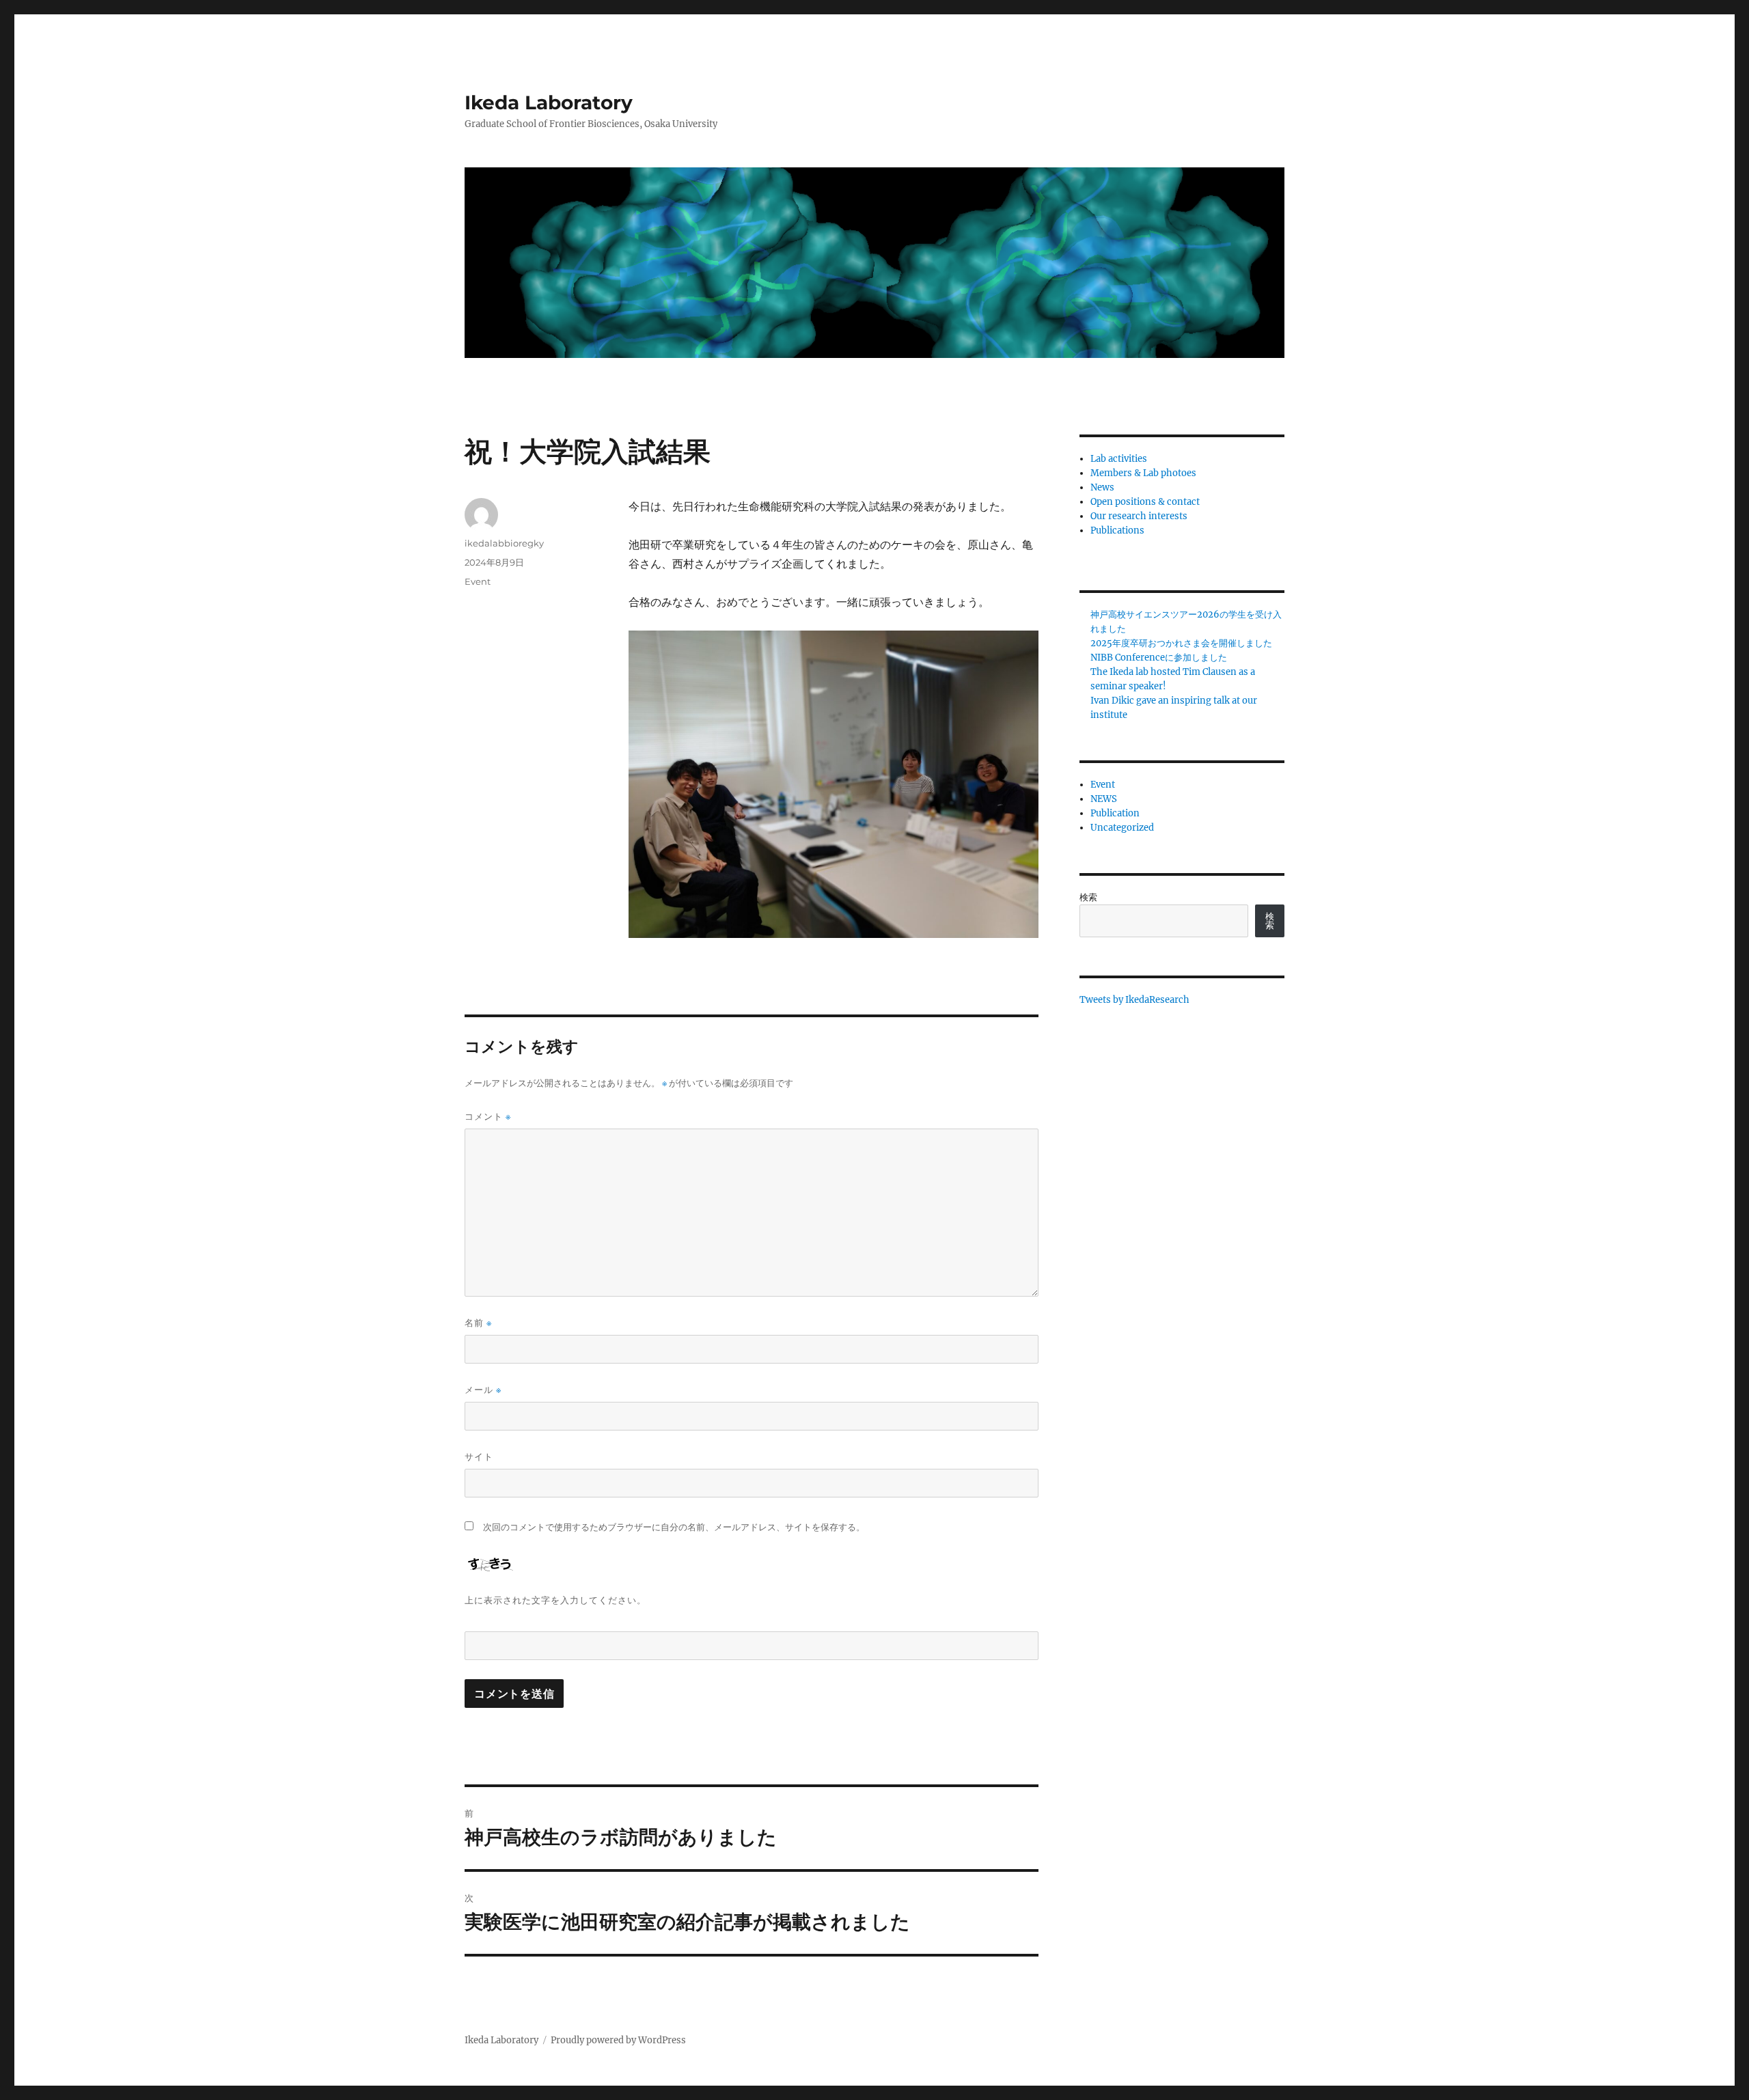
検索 (1088, 897)
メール (483, 1390)
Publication (1115, 813)
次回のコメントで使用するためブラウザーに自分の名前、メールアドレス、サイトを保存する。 (674, 1527)
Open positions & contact (1145, 502)
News (1102, 487)
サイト (479, 1456)
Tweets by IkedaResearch (1134, 1000)
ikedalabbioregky (504, 543)
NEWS (1104, 799)
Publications (1117, 530)
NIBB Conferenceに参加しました (1159, 658)
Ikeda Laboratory (549, 102)
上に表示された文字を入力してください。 (555, 1600)
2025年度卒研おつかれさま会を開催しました (1181, 643)
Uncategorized (1122, 828)
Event (478, 581)
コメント (488, 1117)
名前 (478, 1323)
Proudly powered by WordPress (618, 2040)
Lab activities (1119, 459)
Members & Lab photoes (1143, 473)
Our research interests (1139, 516)
